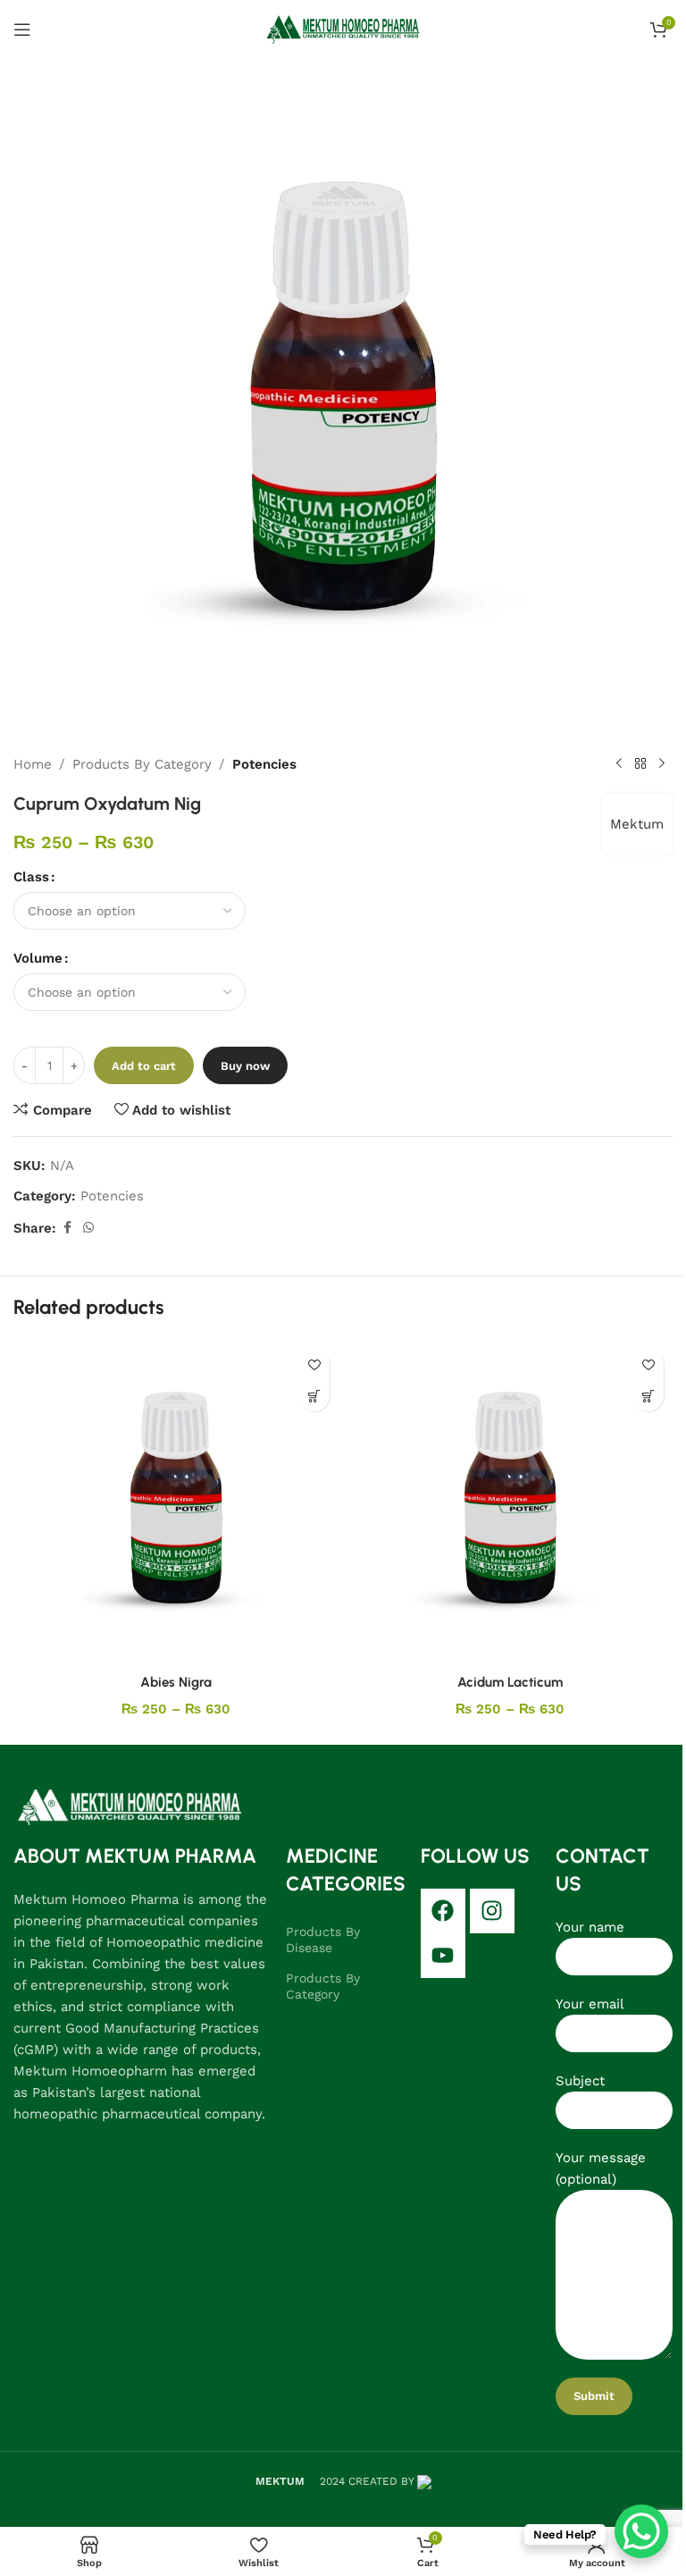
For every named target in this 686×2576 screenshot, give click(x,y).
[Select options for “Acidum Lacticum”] (648, 1396)
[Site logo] (343, 28)
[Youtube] (443, 1956)
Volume (38, 958)
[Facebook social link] (67, 1228)
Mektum (637, 824)
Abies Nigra (176, 1682)
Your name (590, 1927)
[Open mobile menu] (22, 29)
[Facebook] (443, 1911)
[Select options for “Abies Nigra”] (314, 1396)
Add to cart (144, 1066)
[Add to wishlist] (314, 1364)
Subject (580, 2081)
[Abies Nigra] (176, 1503)
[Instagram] (492, 1911)
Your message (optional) (601, 2168)
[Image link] (130, 1806)
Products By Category (142, 764)
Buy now (245, 1066)
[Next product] (662, 764)
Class (31, 877)
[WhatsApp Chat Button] (641, 2531)
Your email (590, 2004)
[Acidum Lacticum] (510, 1503)
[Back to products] (640, 764)
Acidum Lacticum (510, 1682)
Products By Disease (323, 1940)
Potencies (264, 764)
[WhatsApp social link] (88, 1228)
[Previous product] (619, 764)
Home (33, 764)
